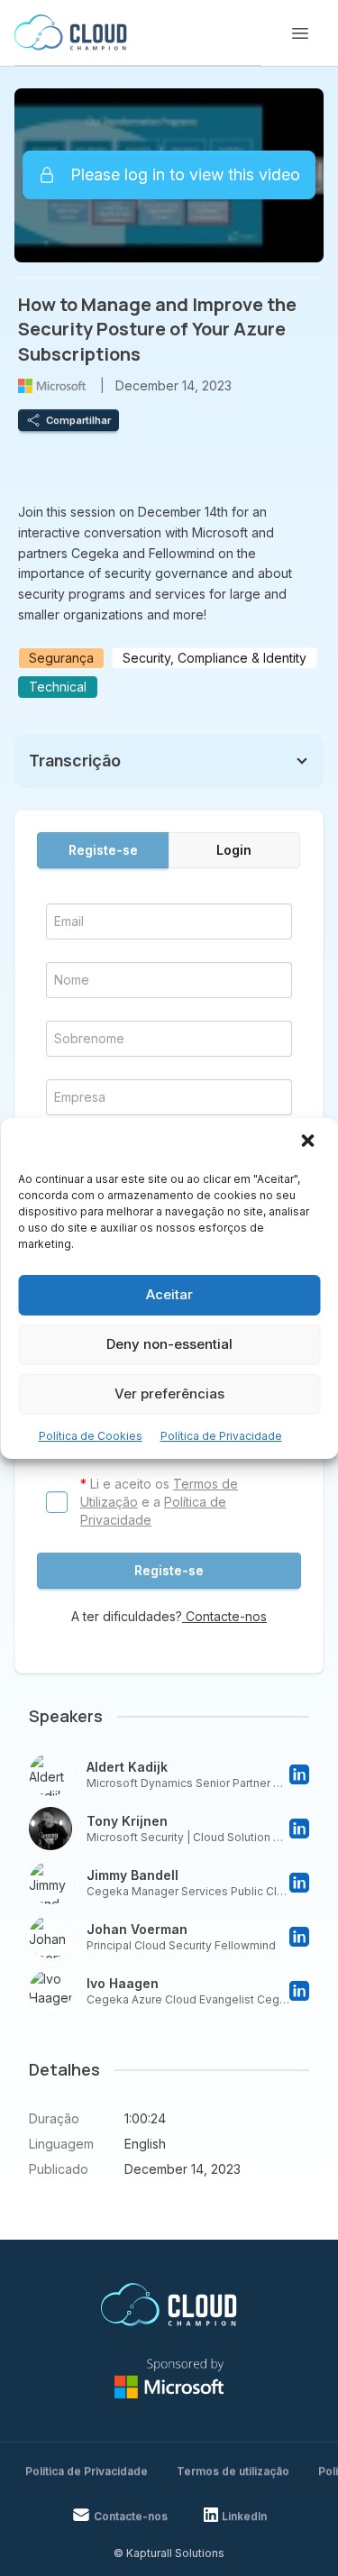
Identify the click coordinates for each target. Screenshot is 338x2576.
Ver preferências (169, 1393)
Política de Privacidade (221, 1436)
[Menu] (300, 33)
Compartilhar (78, 420)
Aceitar (169, 1294)
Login (234, 850)
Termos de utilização (233, 2471)
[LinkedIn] (299, 1774)
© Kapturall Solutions (169, 2553)
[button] (309, 1142)
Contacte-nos (224, 1616)
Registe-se (103, 850)
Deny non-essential (169, 1344)
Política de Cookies (91, 1436)
